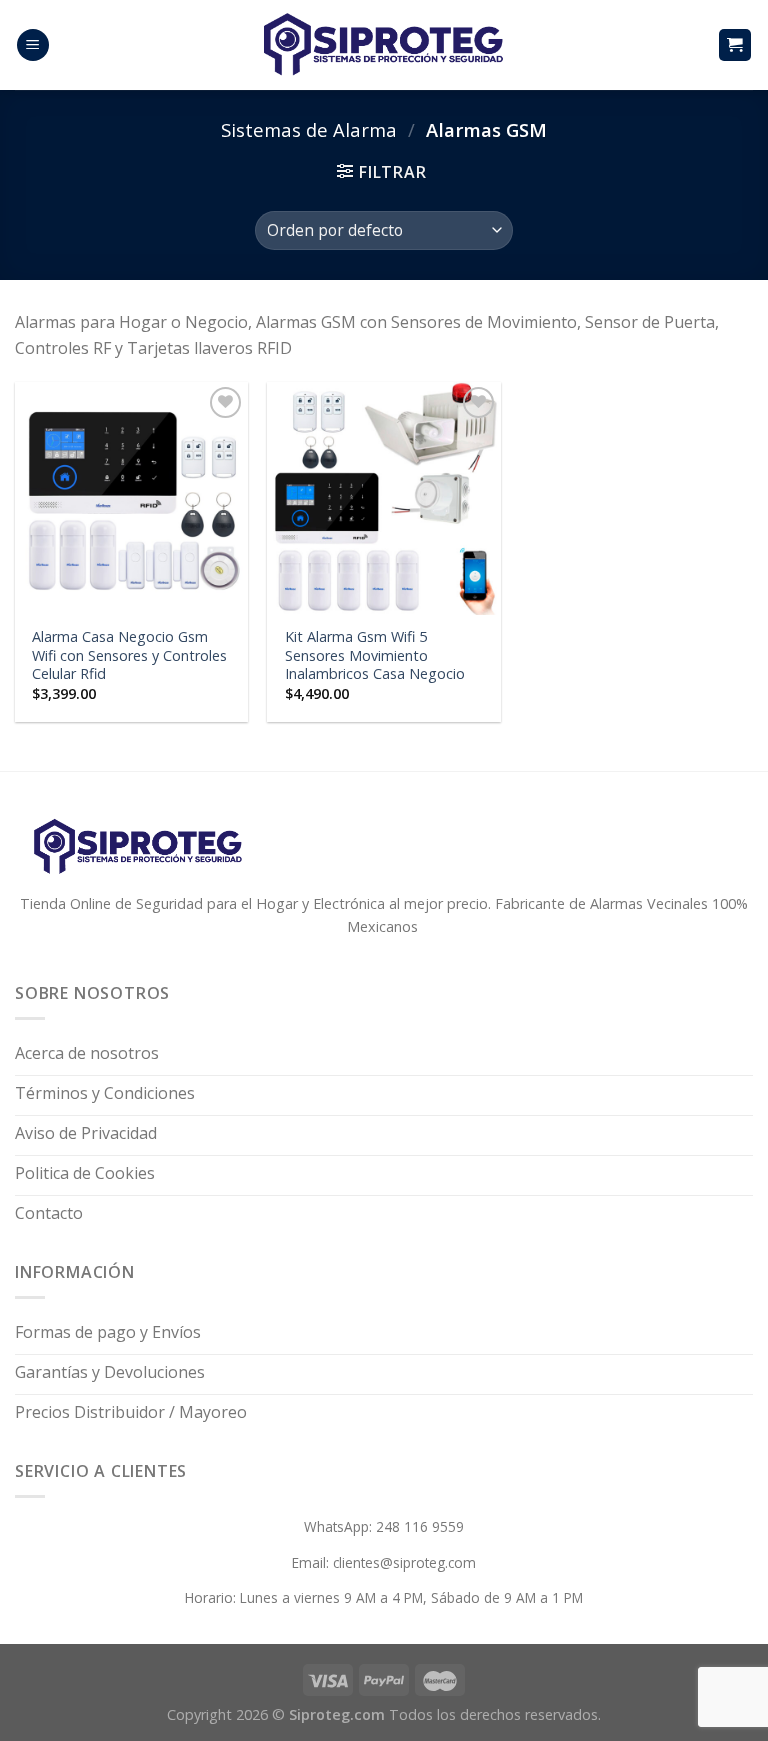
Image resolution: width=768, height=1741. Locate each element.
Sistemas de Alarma (309, 129)
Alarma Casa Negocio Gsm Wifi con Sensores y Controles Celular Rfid (129, 655)
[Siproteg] (384, 45)
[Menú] (33, 45)
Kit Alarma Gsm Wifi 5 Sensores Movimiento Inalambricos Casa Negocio (375, 655)
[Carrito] (735, 45)
